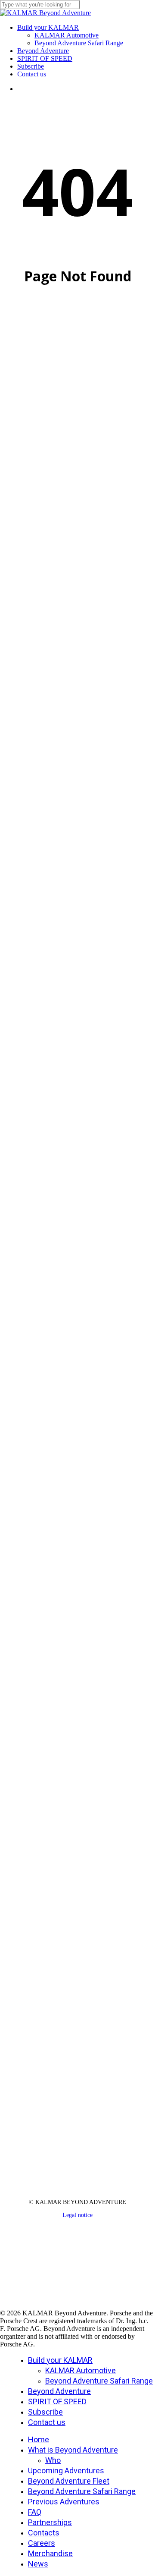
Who (53, 2460)
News (38, 2564)
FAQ (35, 2512)
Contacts (44, 2533)
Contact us (47, 2422)
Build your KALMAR (60, 2360)
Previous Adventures (64, 2502)
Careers (42, 2543)
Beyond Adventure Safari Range (99, 2381)
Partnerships (50, 2522)
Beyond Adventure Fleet (69, 2481)
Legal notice (77, 2215)
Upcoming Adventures (66, 2471)
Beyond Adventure (59, 2391)
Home (39, 2439)
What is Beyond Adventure (73, 2450)
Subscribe (45, 2412)
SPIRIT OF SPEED (57, 2401)
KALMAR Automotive (81, 2370)
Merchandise (50, 2553)
